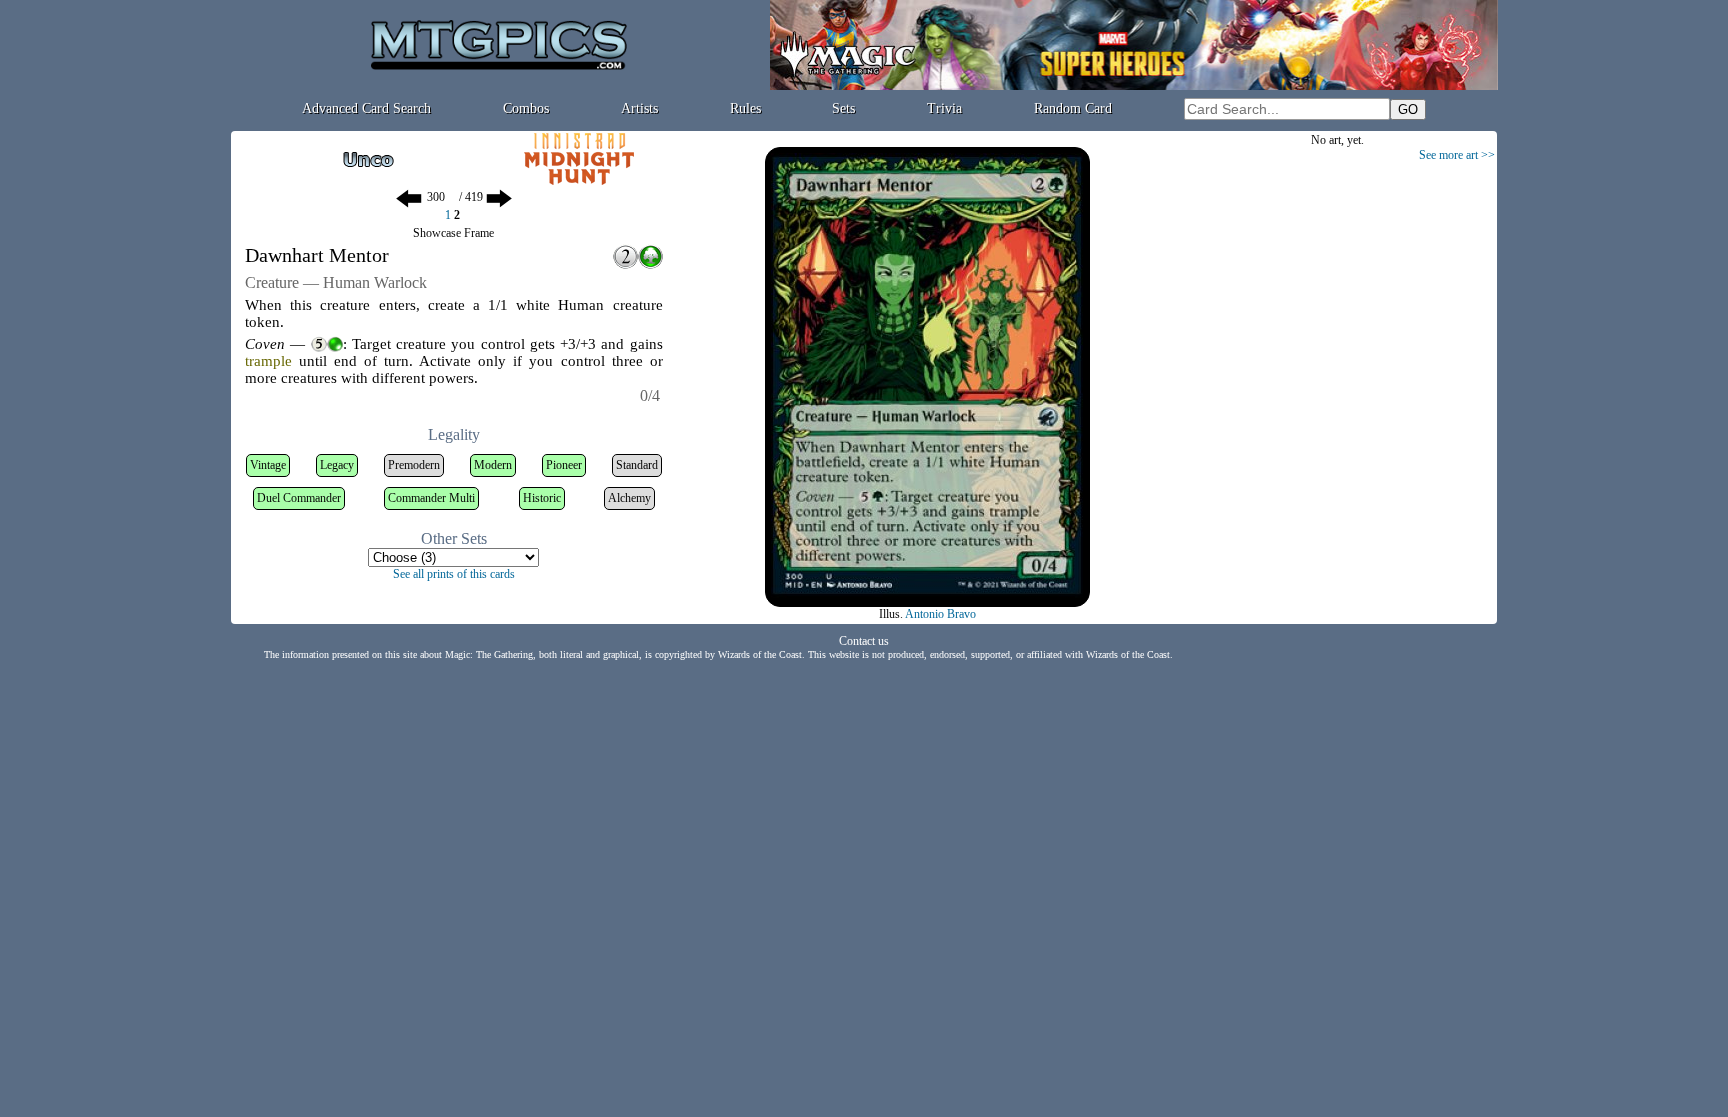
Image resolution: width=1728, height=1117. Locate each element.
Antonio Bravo (940, 614)
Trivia (944, 108)
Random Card (1073, 108)
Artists (639, 108)
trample (268, 361)
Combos (526, 108)
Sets (843, 108)
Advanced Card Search (366, 108)
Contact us (864, 641)
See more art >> (1457, 155)
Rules (745, 108)
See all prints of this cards (454, 574)
